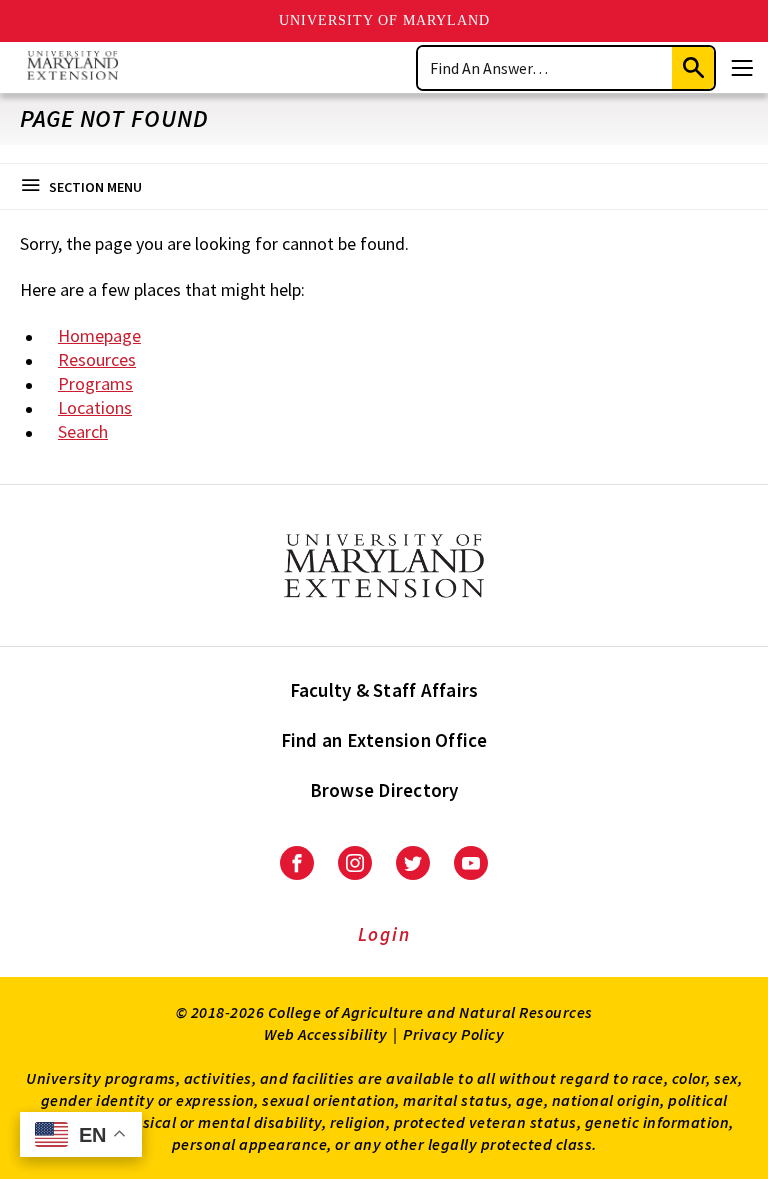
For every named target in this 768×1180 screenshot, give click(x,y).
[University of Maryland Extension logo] (72, 67)
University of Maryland (384, 20)
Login (384, 934)
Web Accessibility (326, 1034)
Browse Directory (384, 790)
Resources (97, 359)
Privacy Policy (453, 1034)
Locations (95, 407)
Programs (95, 383)
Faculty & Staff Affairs (384, 690)
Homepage (99, 335)
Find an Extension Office (384, 740)
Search (83, 431)
